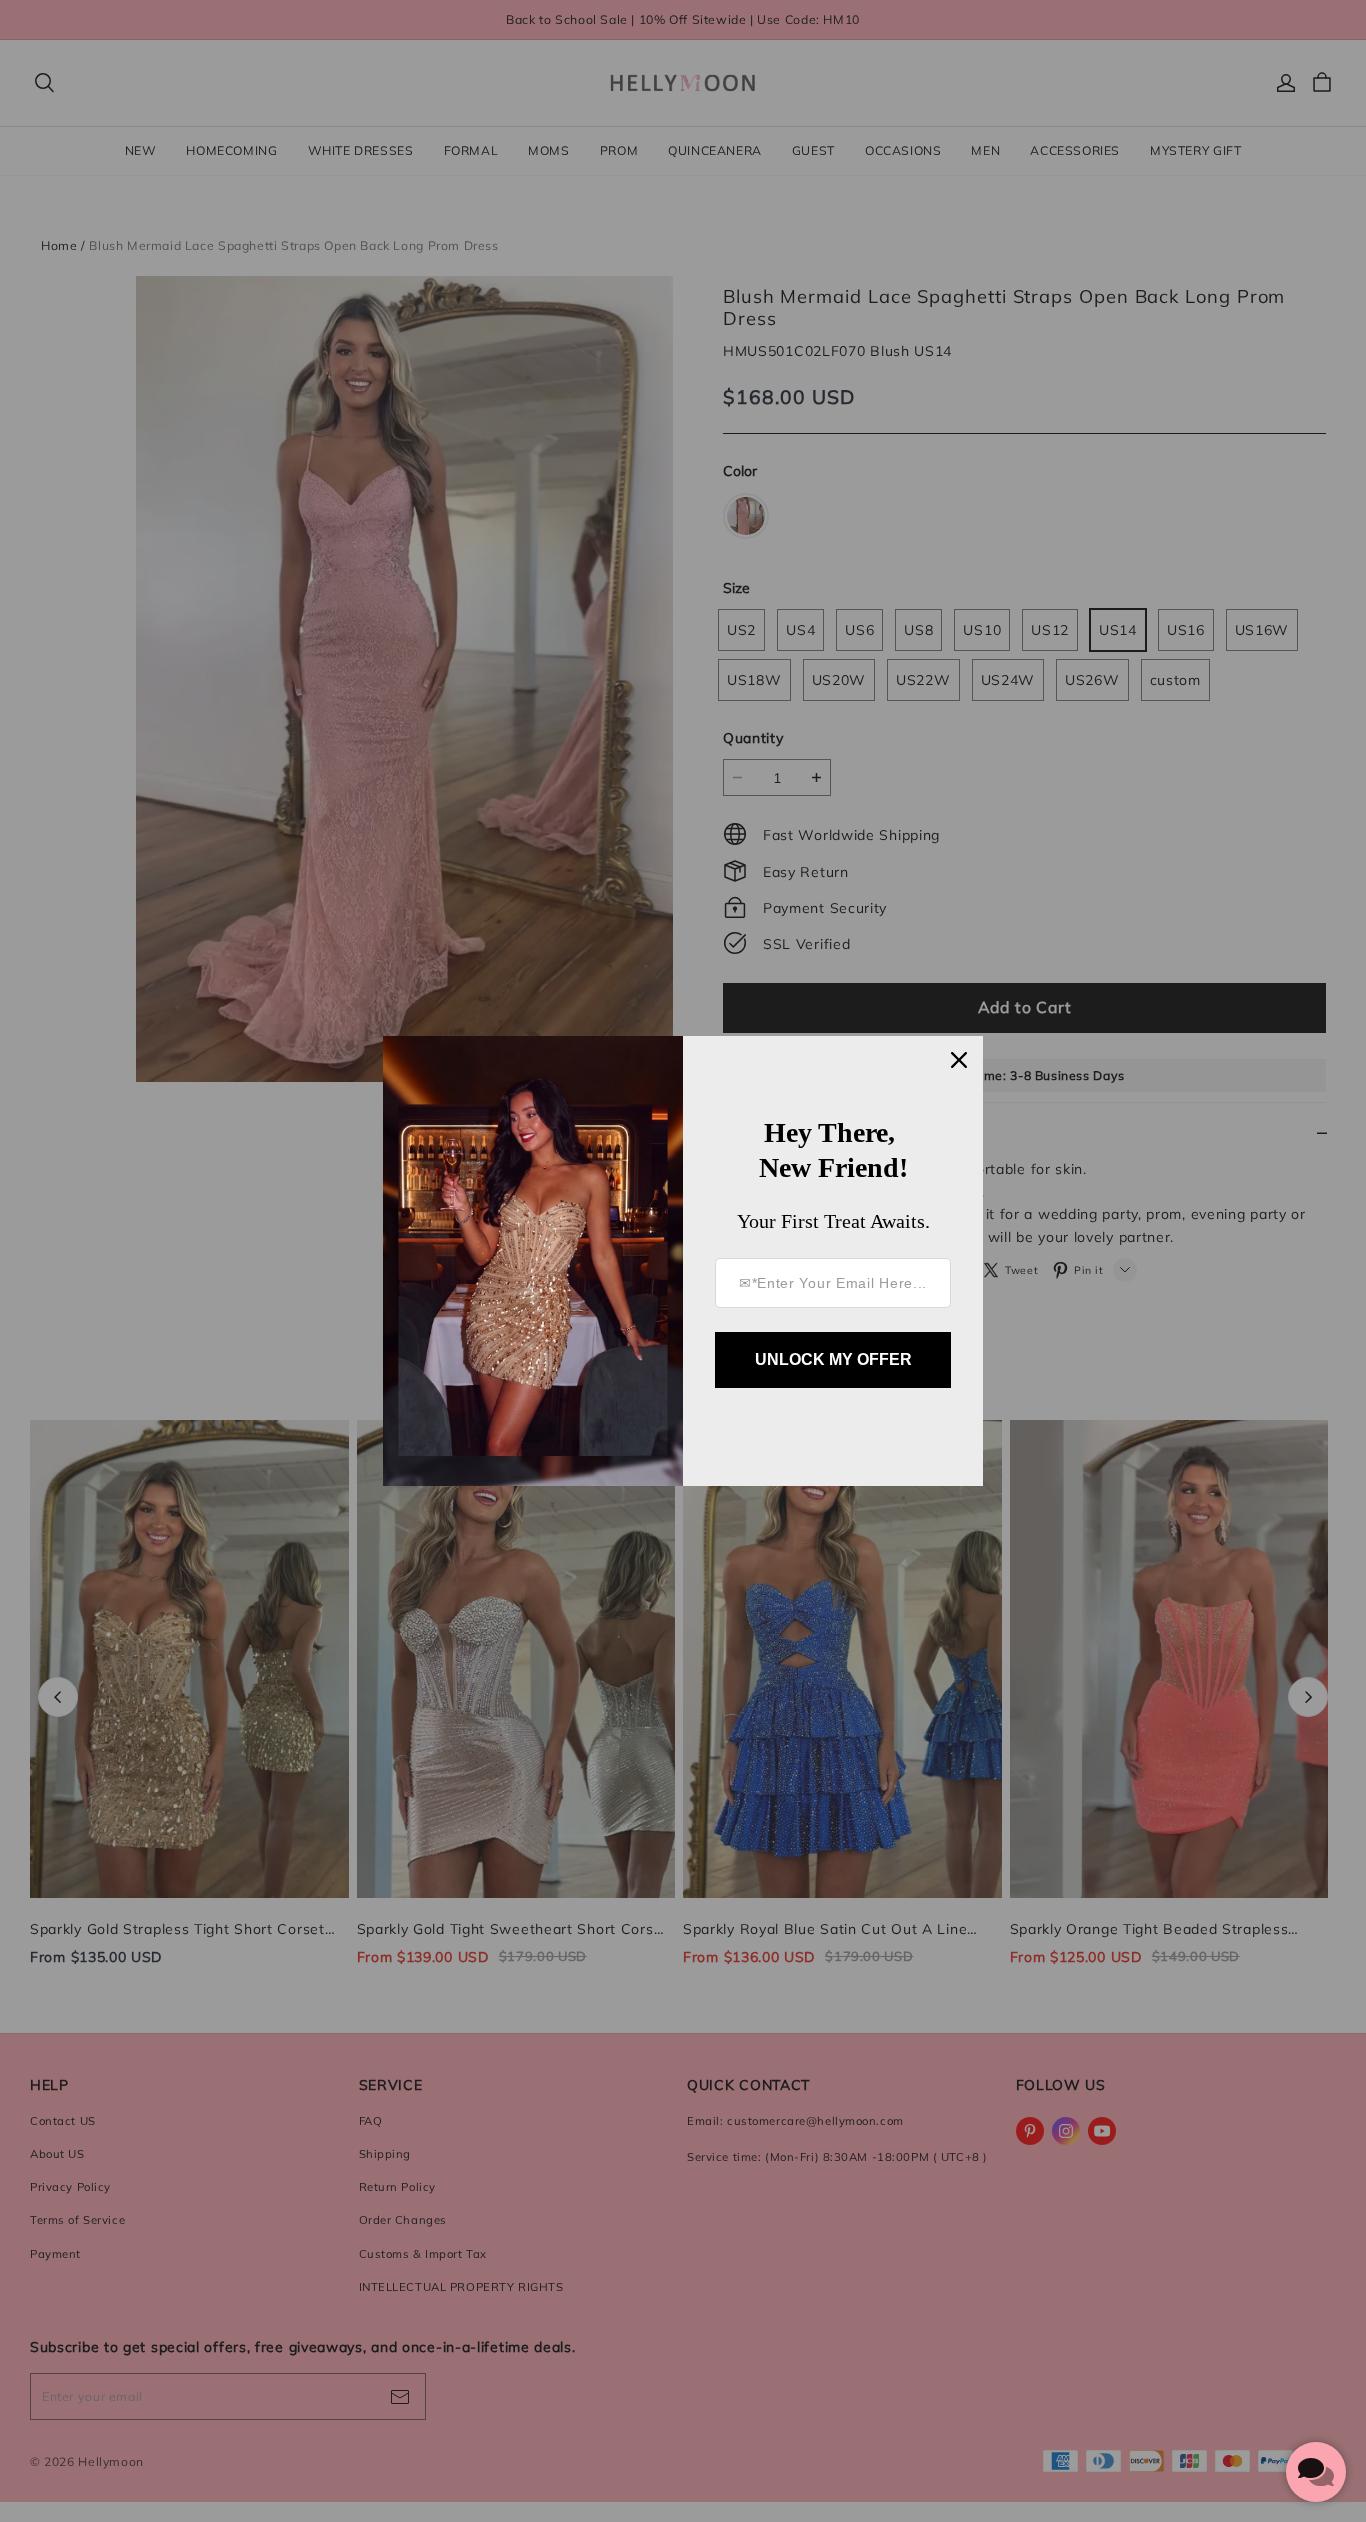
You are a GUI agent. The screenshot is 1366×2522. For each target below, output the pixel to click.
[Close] (959, 1060)
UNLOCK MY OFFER (833, 1359)
